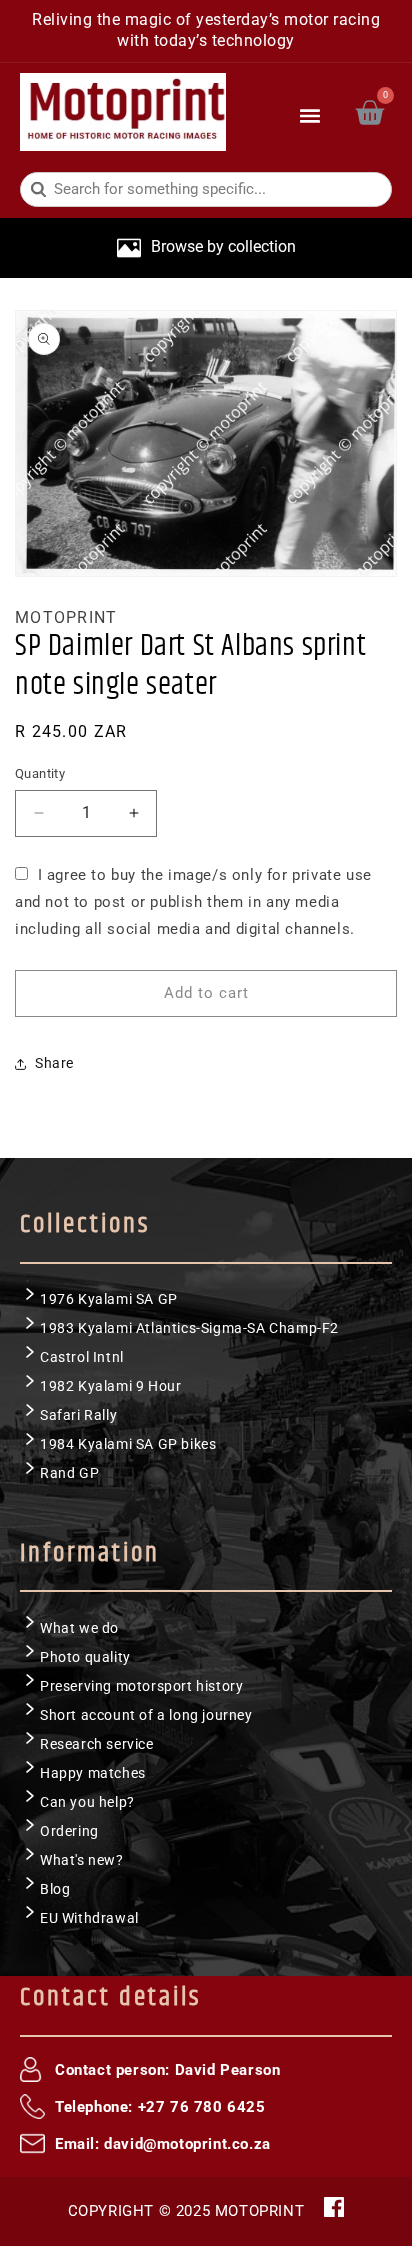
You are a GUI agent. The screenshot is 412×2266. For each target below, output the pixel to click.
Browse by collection (223, 246)
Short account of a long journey (146, 1715)
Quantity (40, 773)
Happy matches (93, 1773)
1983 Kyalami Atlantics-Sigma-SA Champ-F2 (189, 1328)
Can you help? (87, 1802)
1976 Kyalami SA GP (109, 1299)
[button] (311, 112)
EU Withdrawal (89, 1918)
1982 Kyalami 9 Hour (110, 1386)
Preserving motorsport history (141, 1686)
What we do (79, 1628)
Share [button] (54, 1063)
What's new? (82, 1860)
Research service (97, 1744)
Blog (55, 1889)
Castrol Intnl (82, 1357)
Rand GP (69, 1473)
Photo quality (85, 1657)
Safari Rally (78, 1415)
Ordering (69, 1831)
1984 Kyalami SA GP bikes (128, 1444)
